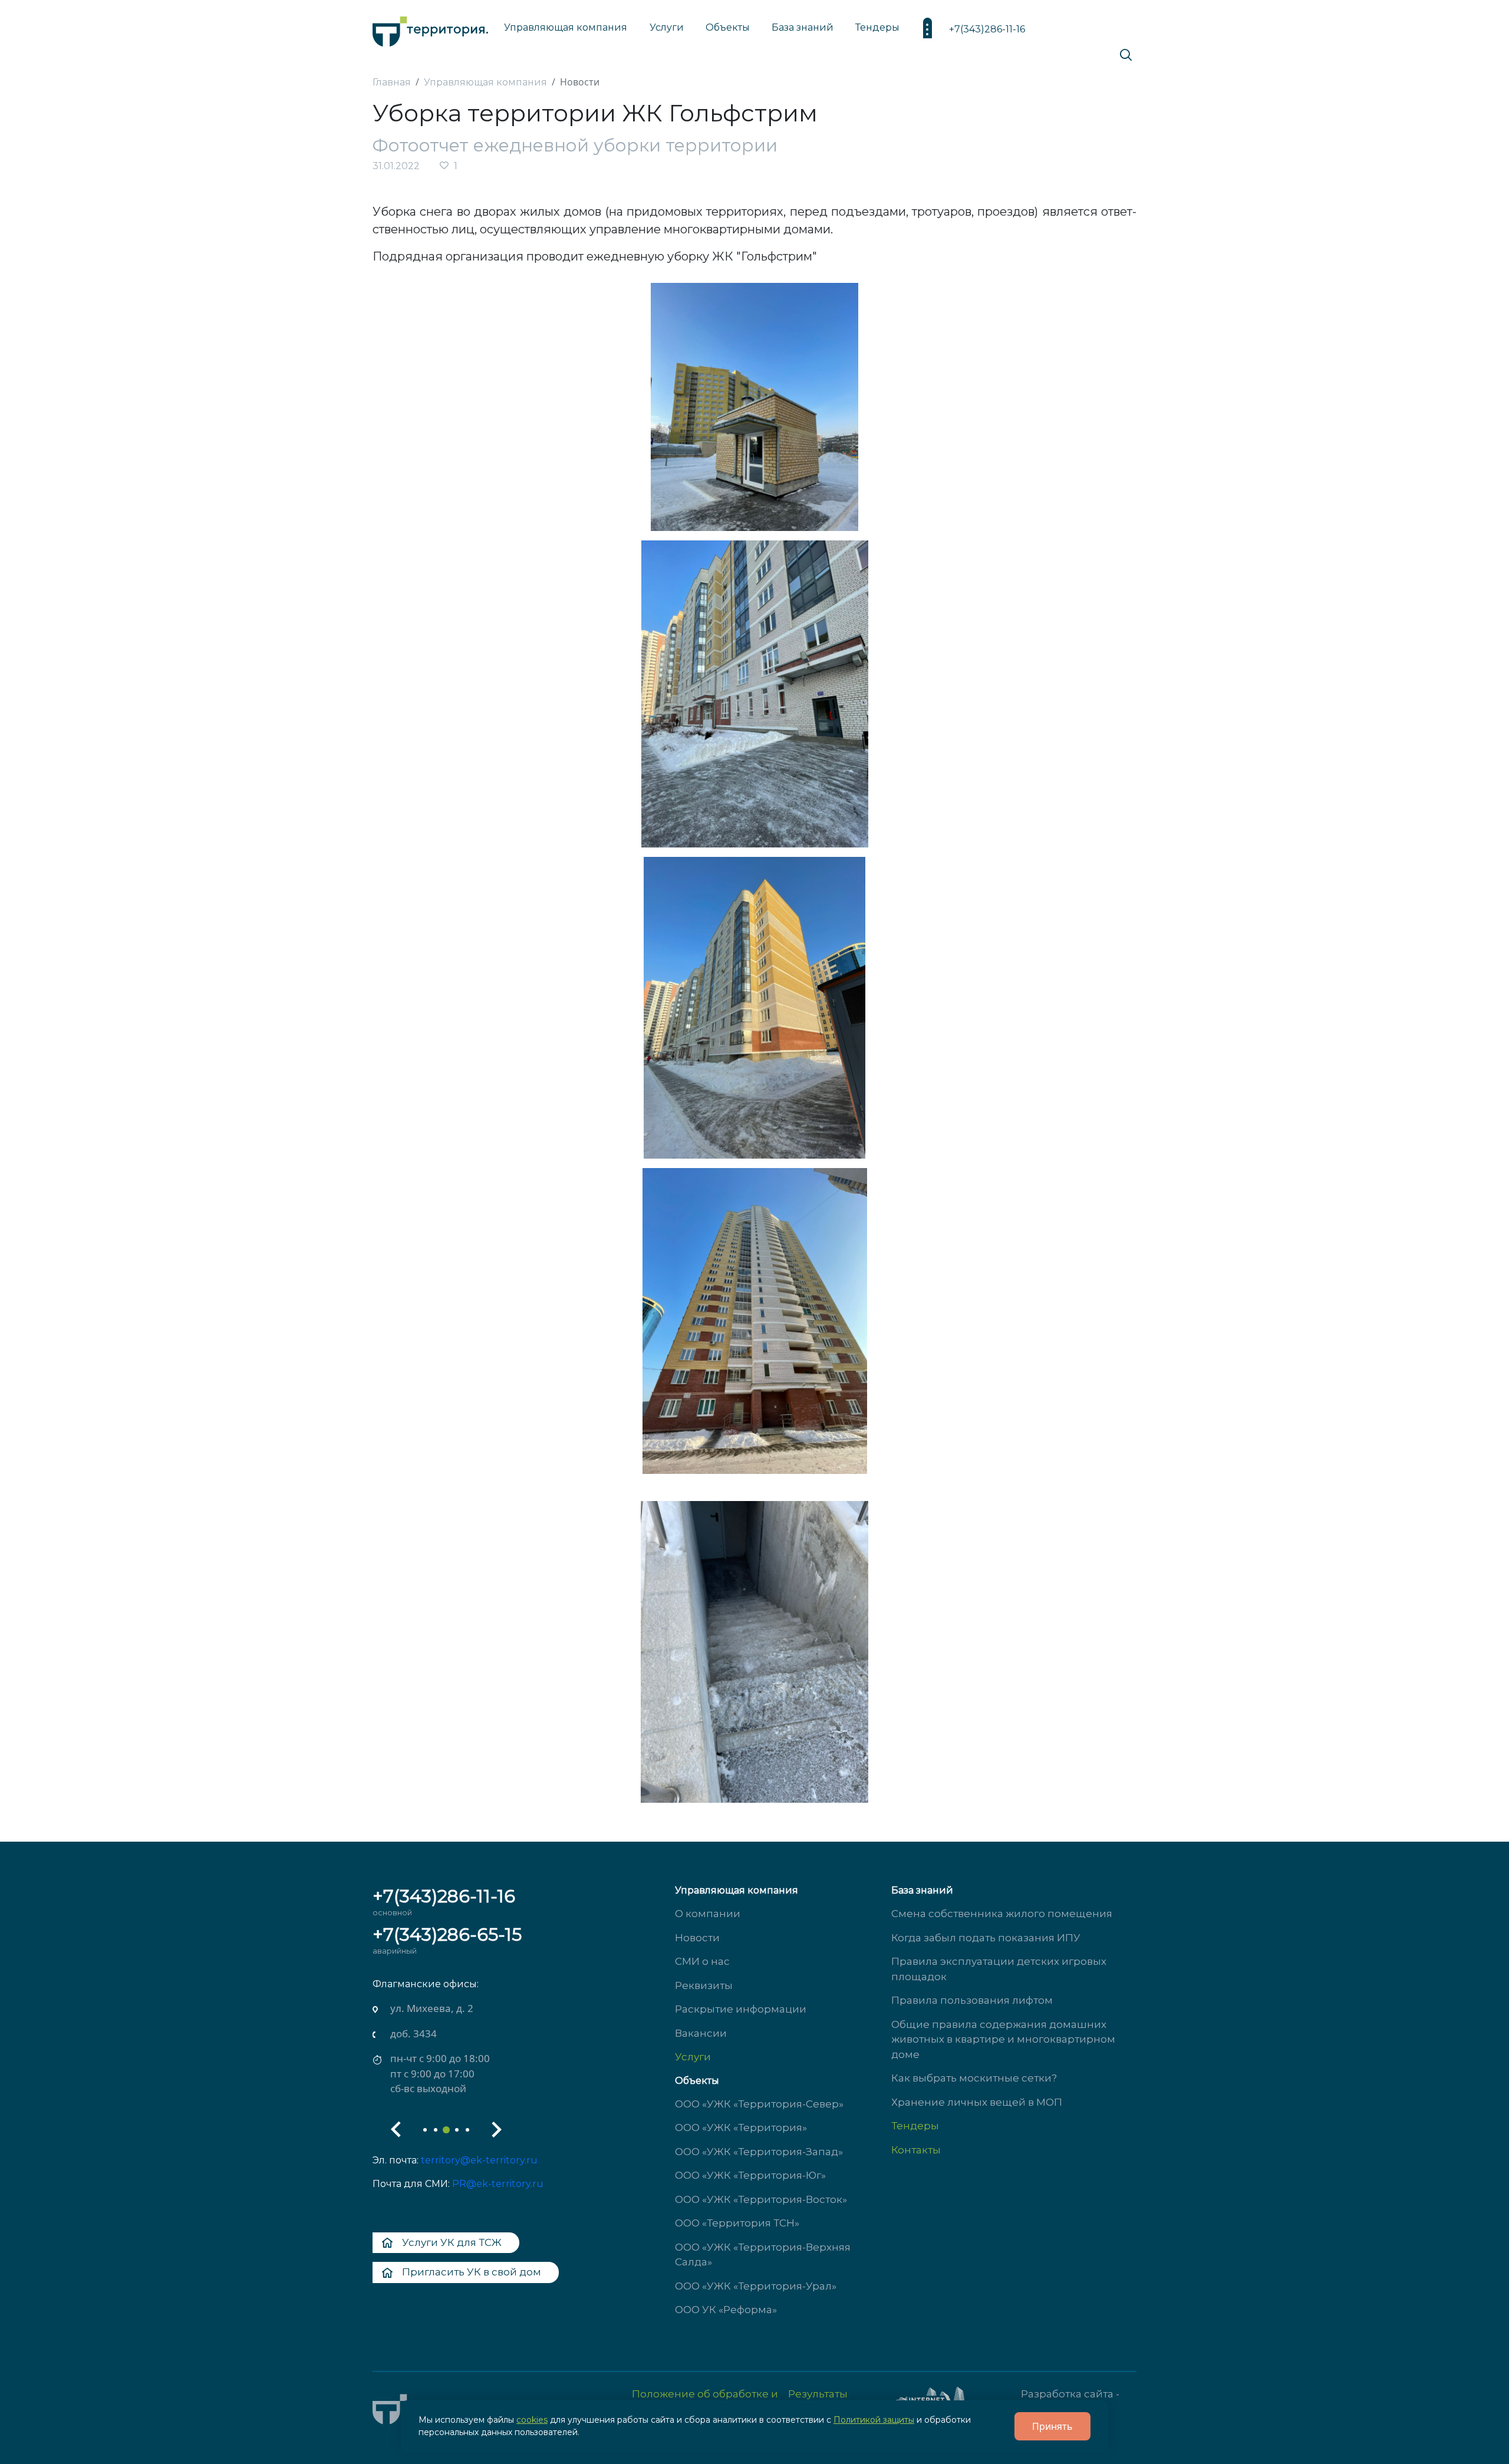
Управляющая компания (566, 27)
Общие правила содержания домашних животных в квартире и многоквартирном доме (1003, 2039)
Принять (1052, 2426)
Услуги (693, 2057)
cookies (532, 2420)
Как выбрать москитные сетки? (974, 2078)
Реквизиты (704, 1985)
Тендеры (915, 2126)
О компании (708, 1914)
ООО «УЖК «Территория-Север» (759, 2104)
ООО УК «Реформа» (726, 2310)
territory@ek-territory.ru (479, 2160)
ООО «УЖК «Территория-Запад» (759, 2152)
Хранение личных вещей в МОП (977, 2102)
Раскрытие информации (741, 2009)
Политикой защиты (874, 2420)
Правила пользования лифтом (972, 2000)
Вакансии (701, 2033)
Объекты (697, 2081)
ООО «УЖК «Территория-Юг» (750, 2175)
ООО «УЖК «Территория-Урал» (756, 2286)
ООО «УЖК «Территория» (741, 2127)
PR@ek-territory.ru (498, 2184)
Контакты (916, 2150)
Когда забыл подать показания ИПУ (986, 1938)
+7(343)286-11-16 (987, 29)
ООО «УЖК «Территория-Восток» (761, 2199)
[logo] (430, 29)
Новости (697, 1938)
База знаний (803, 27)
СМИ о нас (702, 1961)
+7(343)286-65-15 (447, 1934)
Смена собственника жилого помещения (1002, 1914)
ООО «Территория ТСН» (737, 2223)
